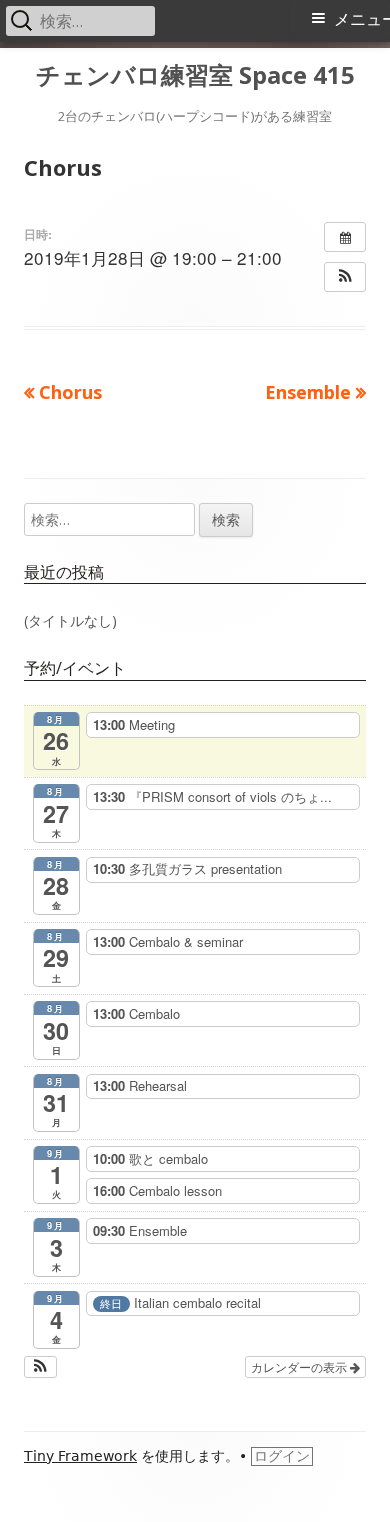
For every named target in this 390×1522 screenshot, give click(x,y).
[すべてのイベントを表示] (345, 237)
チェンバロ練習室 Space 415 (195, 75)
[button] (345, 277)
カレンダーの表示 (300, 1366)
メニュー (362, 19)
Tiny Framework (80, 1456)
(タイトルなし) (70, 620)
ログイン (282, 1456)
